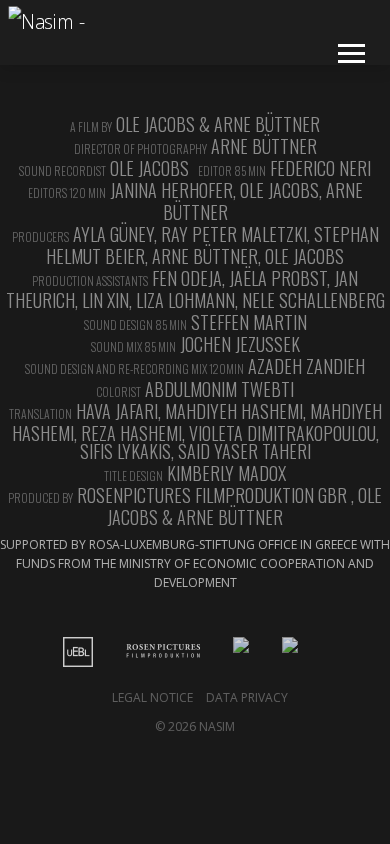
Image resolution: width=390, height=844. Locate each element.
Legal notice (152, 697)
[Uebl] (93, 652)
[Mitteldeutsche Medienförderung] (305, 652)
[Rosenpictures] (178, 652)
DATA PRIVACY (247, 697)
